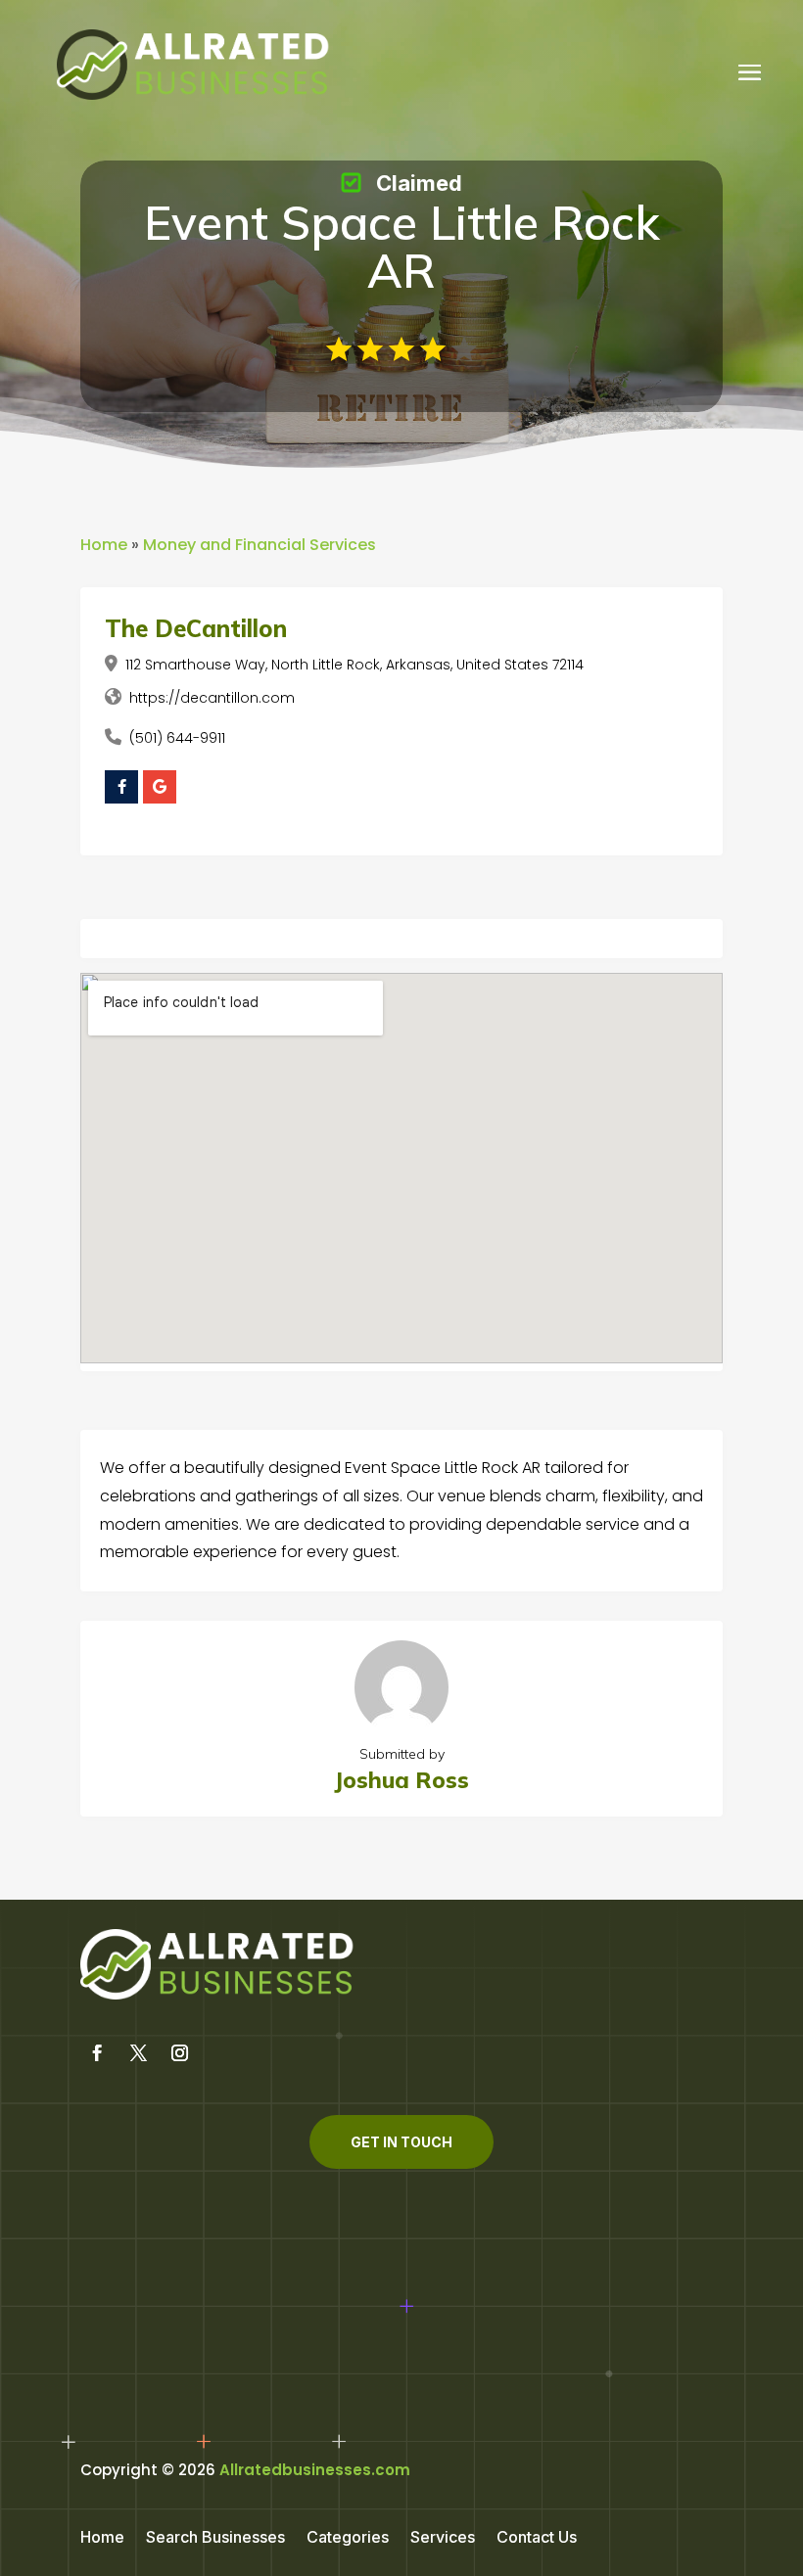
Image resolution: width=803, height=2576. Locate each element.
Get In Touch (401, 2142)
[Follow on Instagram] (179, 2053)
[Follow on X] (138, 2053)
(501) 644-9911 (177, 738)
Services (443, 2538)
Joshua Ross (401, 1780)
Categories (348, 2538)
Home (104, 545)
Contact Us (537, 2538)
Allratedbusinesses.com (315, 2470)
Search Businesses (215, 2538)
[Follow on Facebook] (97, 2053)
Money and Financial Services (260, 545)
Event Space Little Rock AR (402, 246)
